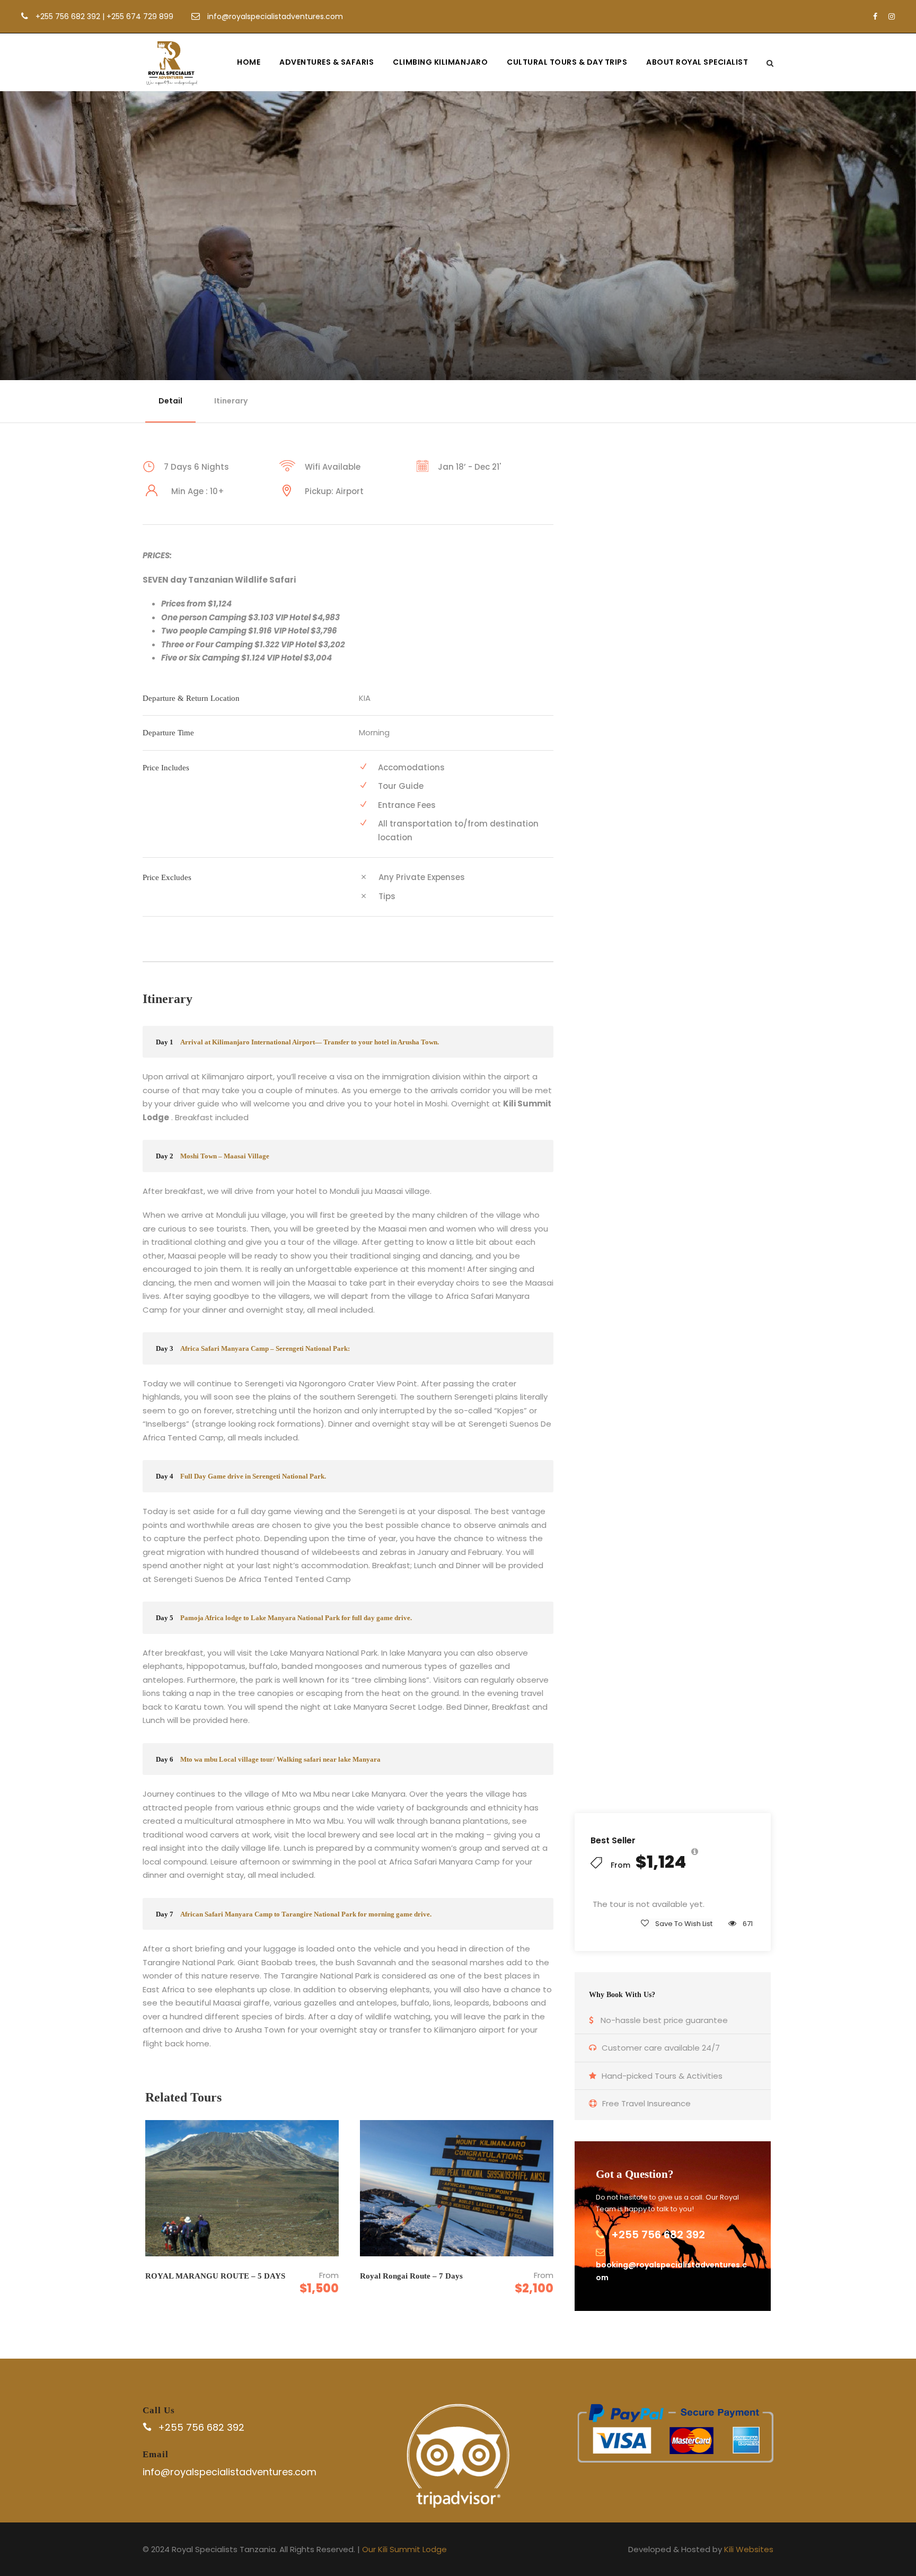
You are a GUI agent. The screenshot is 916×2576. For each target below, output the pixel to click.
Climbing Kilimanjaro (440, 62)
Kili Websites (749, 2549)
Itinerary (231, 401)
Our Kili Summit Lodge (404, 2549)
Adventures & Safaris (327, 62)
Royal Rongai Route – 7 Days (411, 2276)
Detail (170, 401)
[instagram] (892, 16)
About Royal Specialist (697, 62)
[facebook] (875, 16)
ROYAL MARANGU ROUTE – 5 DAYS (215, 2276)
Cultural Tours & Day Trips (567, 62)
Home (249, 62)
